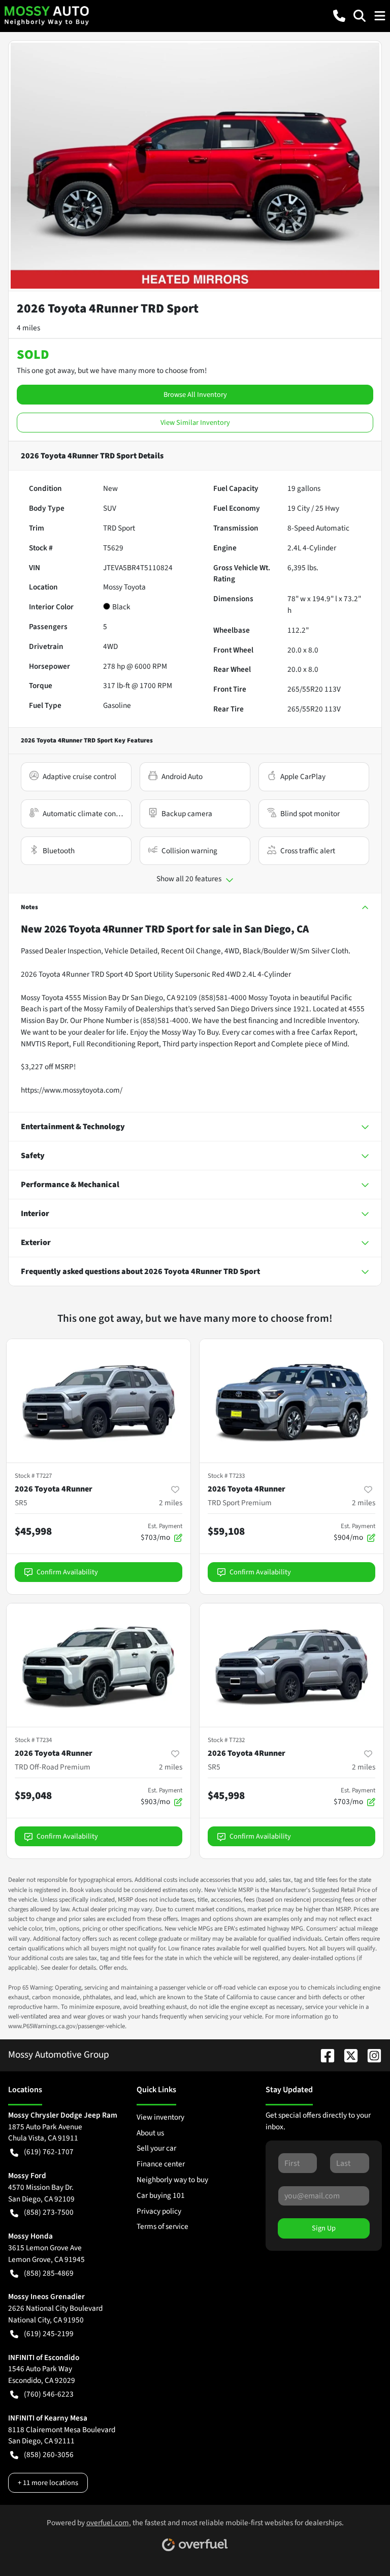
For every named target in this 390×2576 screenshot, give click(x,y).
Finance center (161, 2164)
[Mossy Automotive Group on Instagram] (370, 2055)
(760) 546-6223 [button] (49, 2394)
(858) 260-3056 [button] (49, 2455)
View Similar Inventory (195, 423)
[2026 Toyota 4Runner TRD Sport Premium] (291, 1401)
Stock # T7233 (226, 1476)
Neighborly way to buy (172, 2180)
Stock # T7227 (33, 1476)
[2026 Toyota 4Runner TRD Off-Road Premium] (99, 1665)
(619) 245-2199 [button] (49, 2334)
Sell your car (156, 2148)
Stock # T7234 (33, 1740)
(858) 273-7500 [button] (49, 2212)
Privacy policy (159, 2211)
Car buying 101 (161, 2195)
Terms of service (162, 2226)
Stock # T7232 (226, 1740)
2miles (171, 1503)
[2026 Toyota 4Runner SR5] (99, 1401)
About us (150, 2133)
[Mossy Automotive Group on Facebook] (323, 2055)
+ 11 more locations (48, 2483)
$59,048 (33, 1795)
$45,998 (33, 1531)
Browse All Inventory (195, 395)
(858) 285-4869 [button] (49, 2273)
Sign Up (324, 2228)
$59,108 (226, 1531)
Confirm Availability (67, 1572)
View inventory (160, 2117)
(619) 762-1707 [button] (49, 2152)
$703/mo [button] (161, 1532)
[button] (339, 16)
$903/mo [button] (161, 1796)
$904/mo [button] (354, 1532)
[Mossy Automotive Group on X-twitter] (347, 2055)
